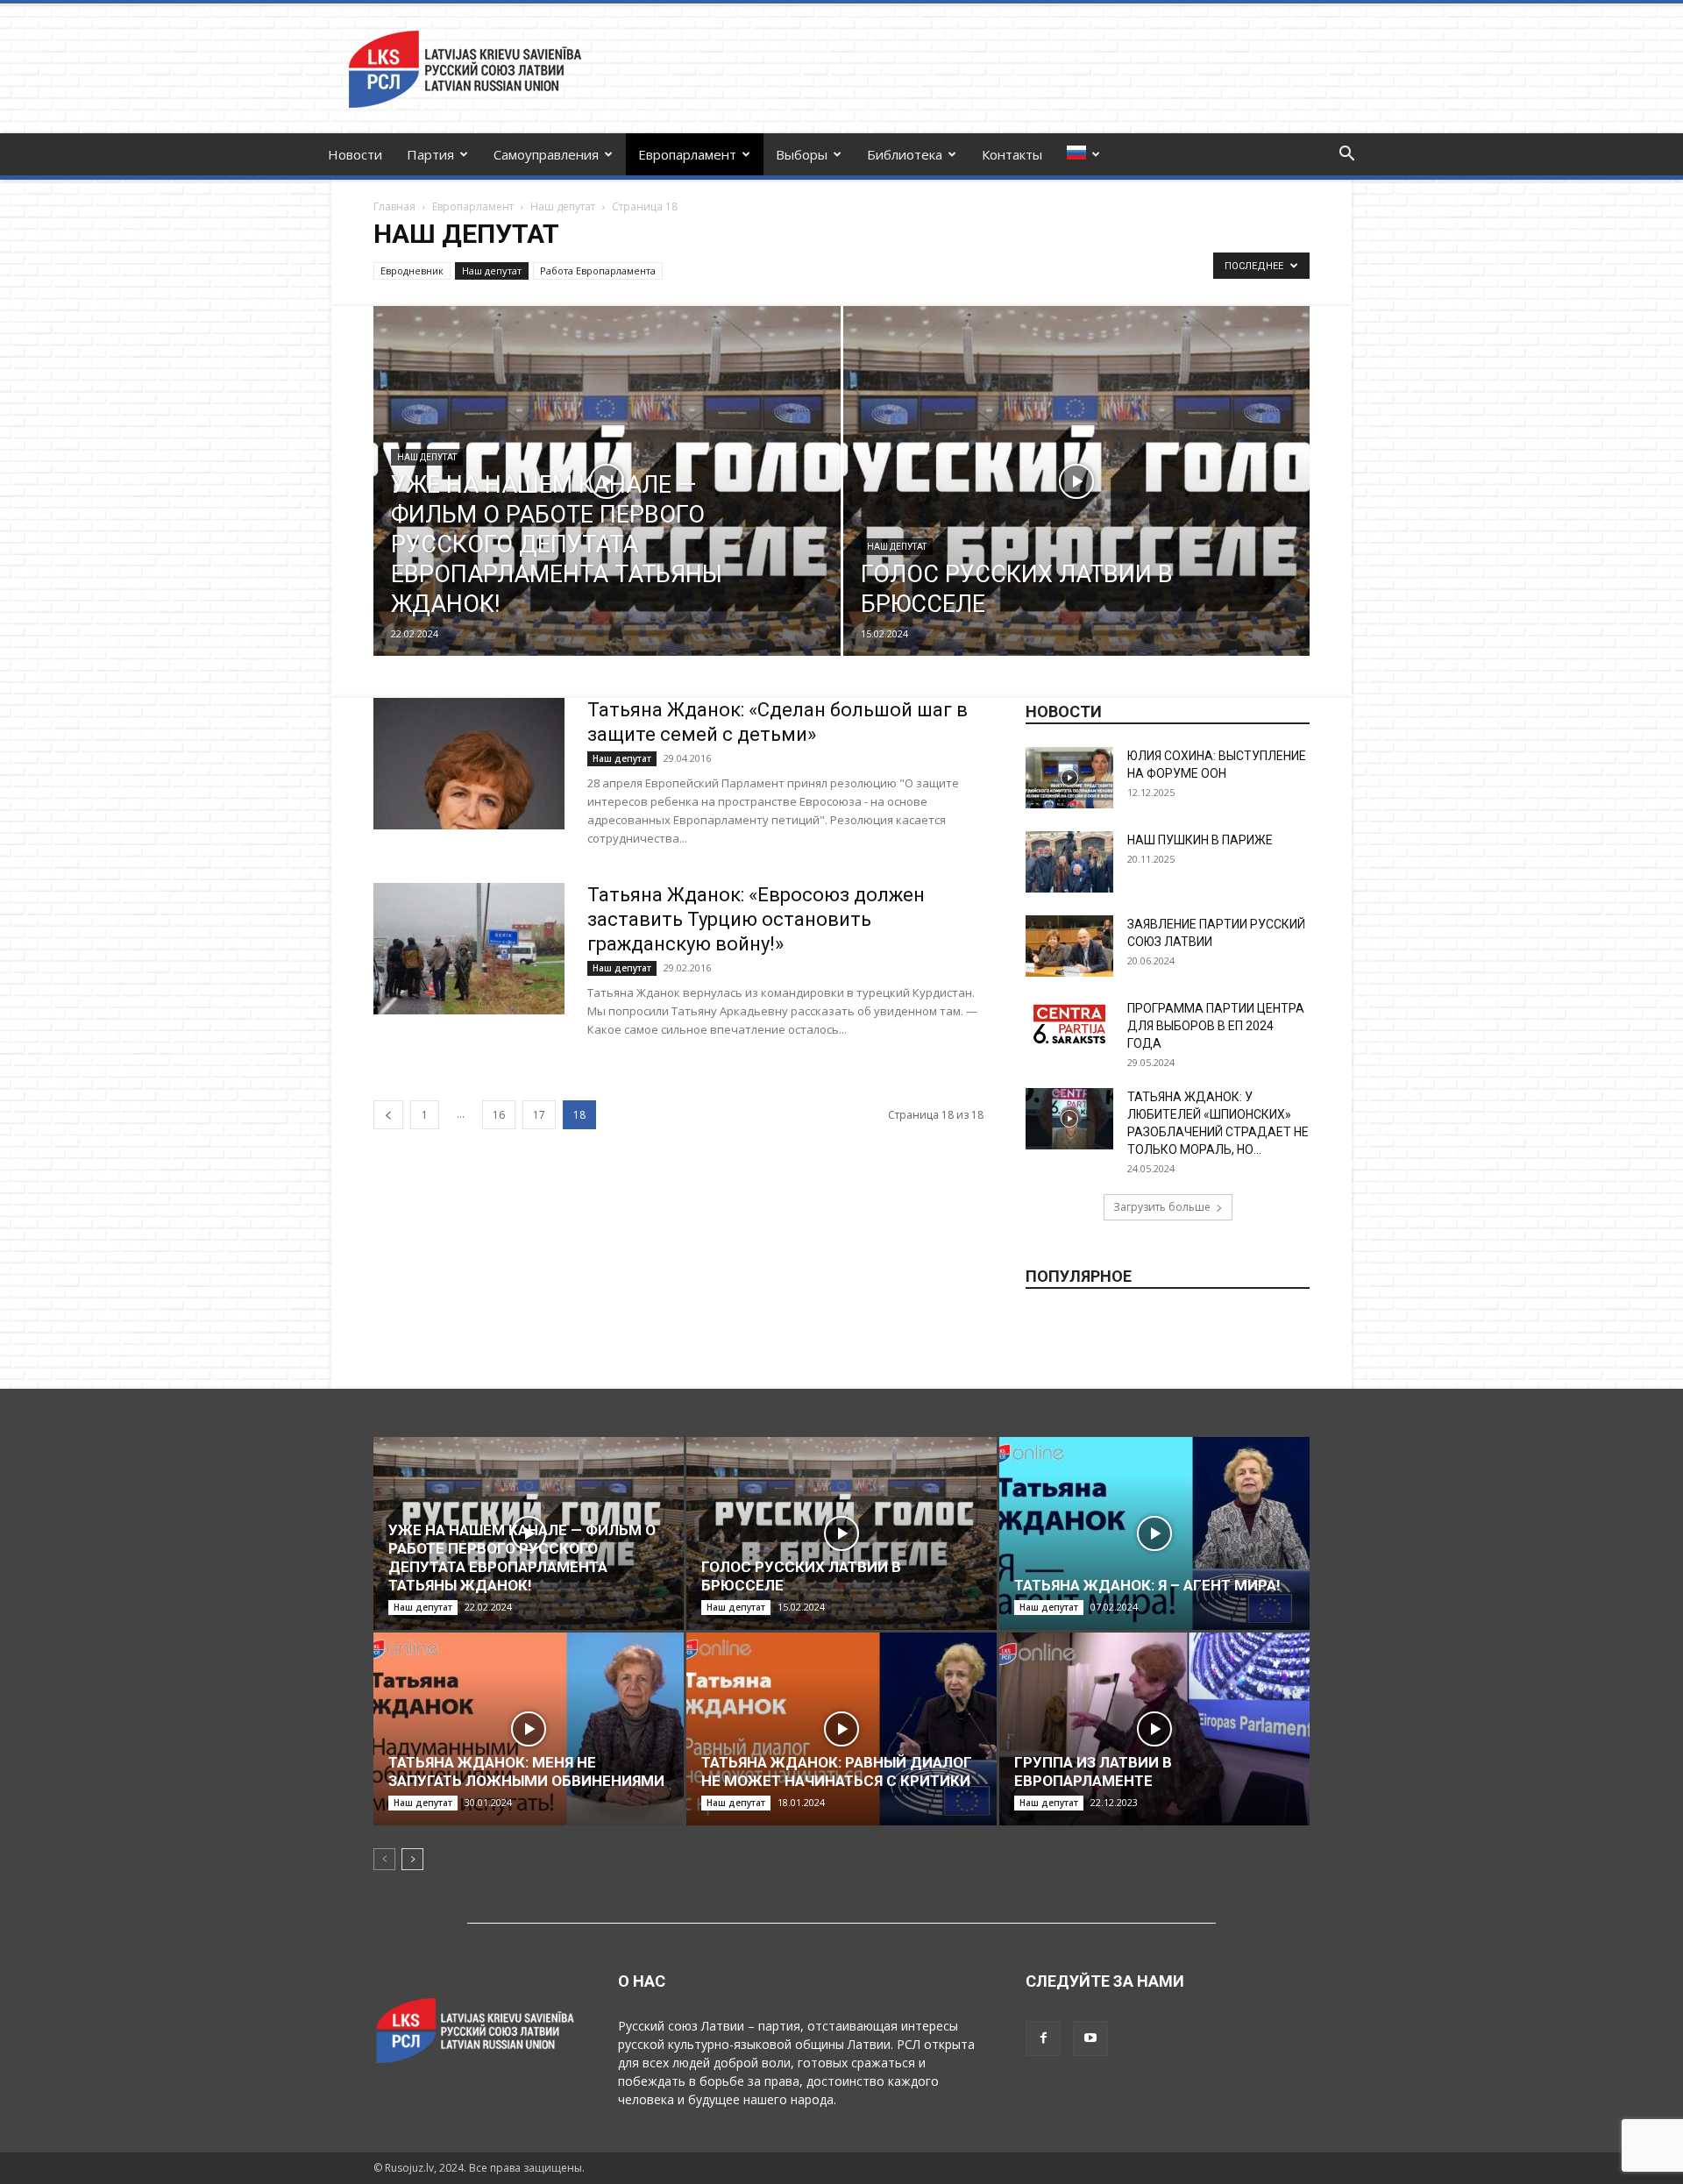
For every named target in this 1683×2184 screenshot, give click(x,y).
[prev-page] (388, 1115)
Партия (430, 154)
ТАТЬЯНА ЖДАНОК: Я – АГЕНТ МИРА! (1147, 1585)
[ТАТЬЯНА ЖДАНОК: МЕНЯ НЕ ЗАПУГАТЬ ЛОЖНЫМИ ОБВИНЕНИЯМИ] (529, 1729)
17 (539, 1115)
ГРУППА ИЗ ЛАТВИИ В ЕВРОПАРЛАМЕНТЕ (1093, 1771)
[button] (1346, 156)
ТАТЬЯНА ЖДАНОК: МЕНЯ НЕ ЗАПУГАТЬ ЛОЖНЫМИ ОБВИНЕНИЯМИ (526, 1771)
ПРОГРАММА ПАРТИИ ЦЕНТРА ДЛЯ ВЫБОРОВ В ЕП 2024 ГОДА (1216, 1026)
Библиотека (905, 154)
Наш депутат (563, 206)
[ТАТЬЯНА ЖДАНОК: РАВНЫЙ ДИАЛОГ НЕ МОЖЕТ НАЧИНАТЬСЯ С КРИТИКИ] (841, 1729)
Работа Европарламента (598, 270)
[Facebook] (1043, 2038)
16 (499, 1115)
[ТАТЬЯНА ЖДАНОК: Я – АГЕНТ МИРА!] (1154, 1533)
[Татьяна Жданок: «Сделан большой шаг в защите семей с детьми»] (469, 764)
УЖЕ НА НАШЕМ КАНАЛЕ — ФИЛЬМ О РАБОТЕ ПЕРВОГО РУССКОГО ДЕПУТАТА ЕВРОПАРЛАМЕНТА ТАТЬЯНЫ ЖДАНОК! (522, 1558)
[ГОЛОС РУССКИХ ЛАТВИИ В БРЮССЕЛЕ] (1077, 509)
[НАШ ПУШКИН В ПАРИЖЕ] (1069, 862)
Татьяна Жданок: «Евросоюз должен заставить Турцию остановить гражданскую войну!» (756, 919)
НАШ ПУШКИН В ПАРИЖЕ (1200, 840)
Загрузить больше (1162, 1207)
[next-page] (412, 1859)
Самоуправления (546, 154)
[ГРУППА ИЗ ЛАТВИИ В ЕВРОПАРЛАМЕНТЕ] (1154, 1729)
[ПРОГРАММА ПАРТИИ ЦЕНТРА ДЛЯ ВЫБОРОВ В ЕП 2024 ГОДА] (1069, 1024)
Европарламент (687, 154)
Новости (355, 154)
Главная (394, 206)
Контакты (1012, 154)
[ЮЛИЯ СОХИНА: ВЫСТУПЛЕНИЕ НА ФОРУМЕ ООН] (1069, 778)
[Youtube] (1090, 2038)
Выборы (802, 154)
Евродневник (412, 270)
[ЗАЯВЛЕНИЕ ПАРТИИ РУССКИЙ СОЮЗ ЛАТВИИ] (1069, 946)
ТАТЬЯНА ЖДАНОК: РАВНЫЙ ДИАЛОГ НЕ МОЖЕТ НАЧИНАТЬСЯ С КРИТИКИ (837, 1771)
